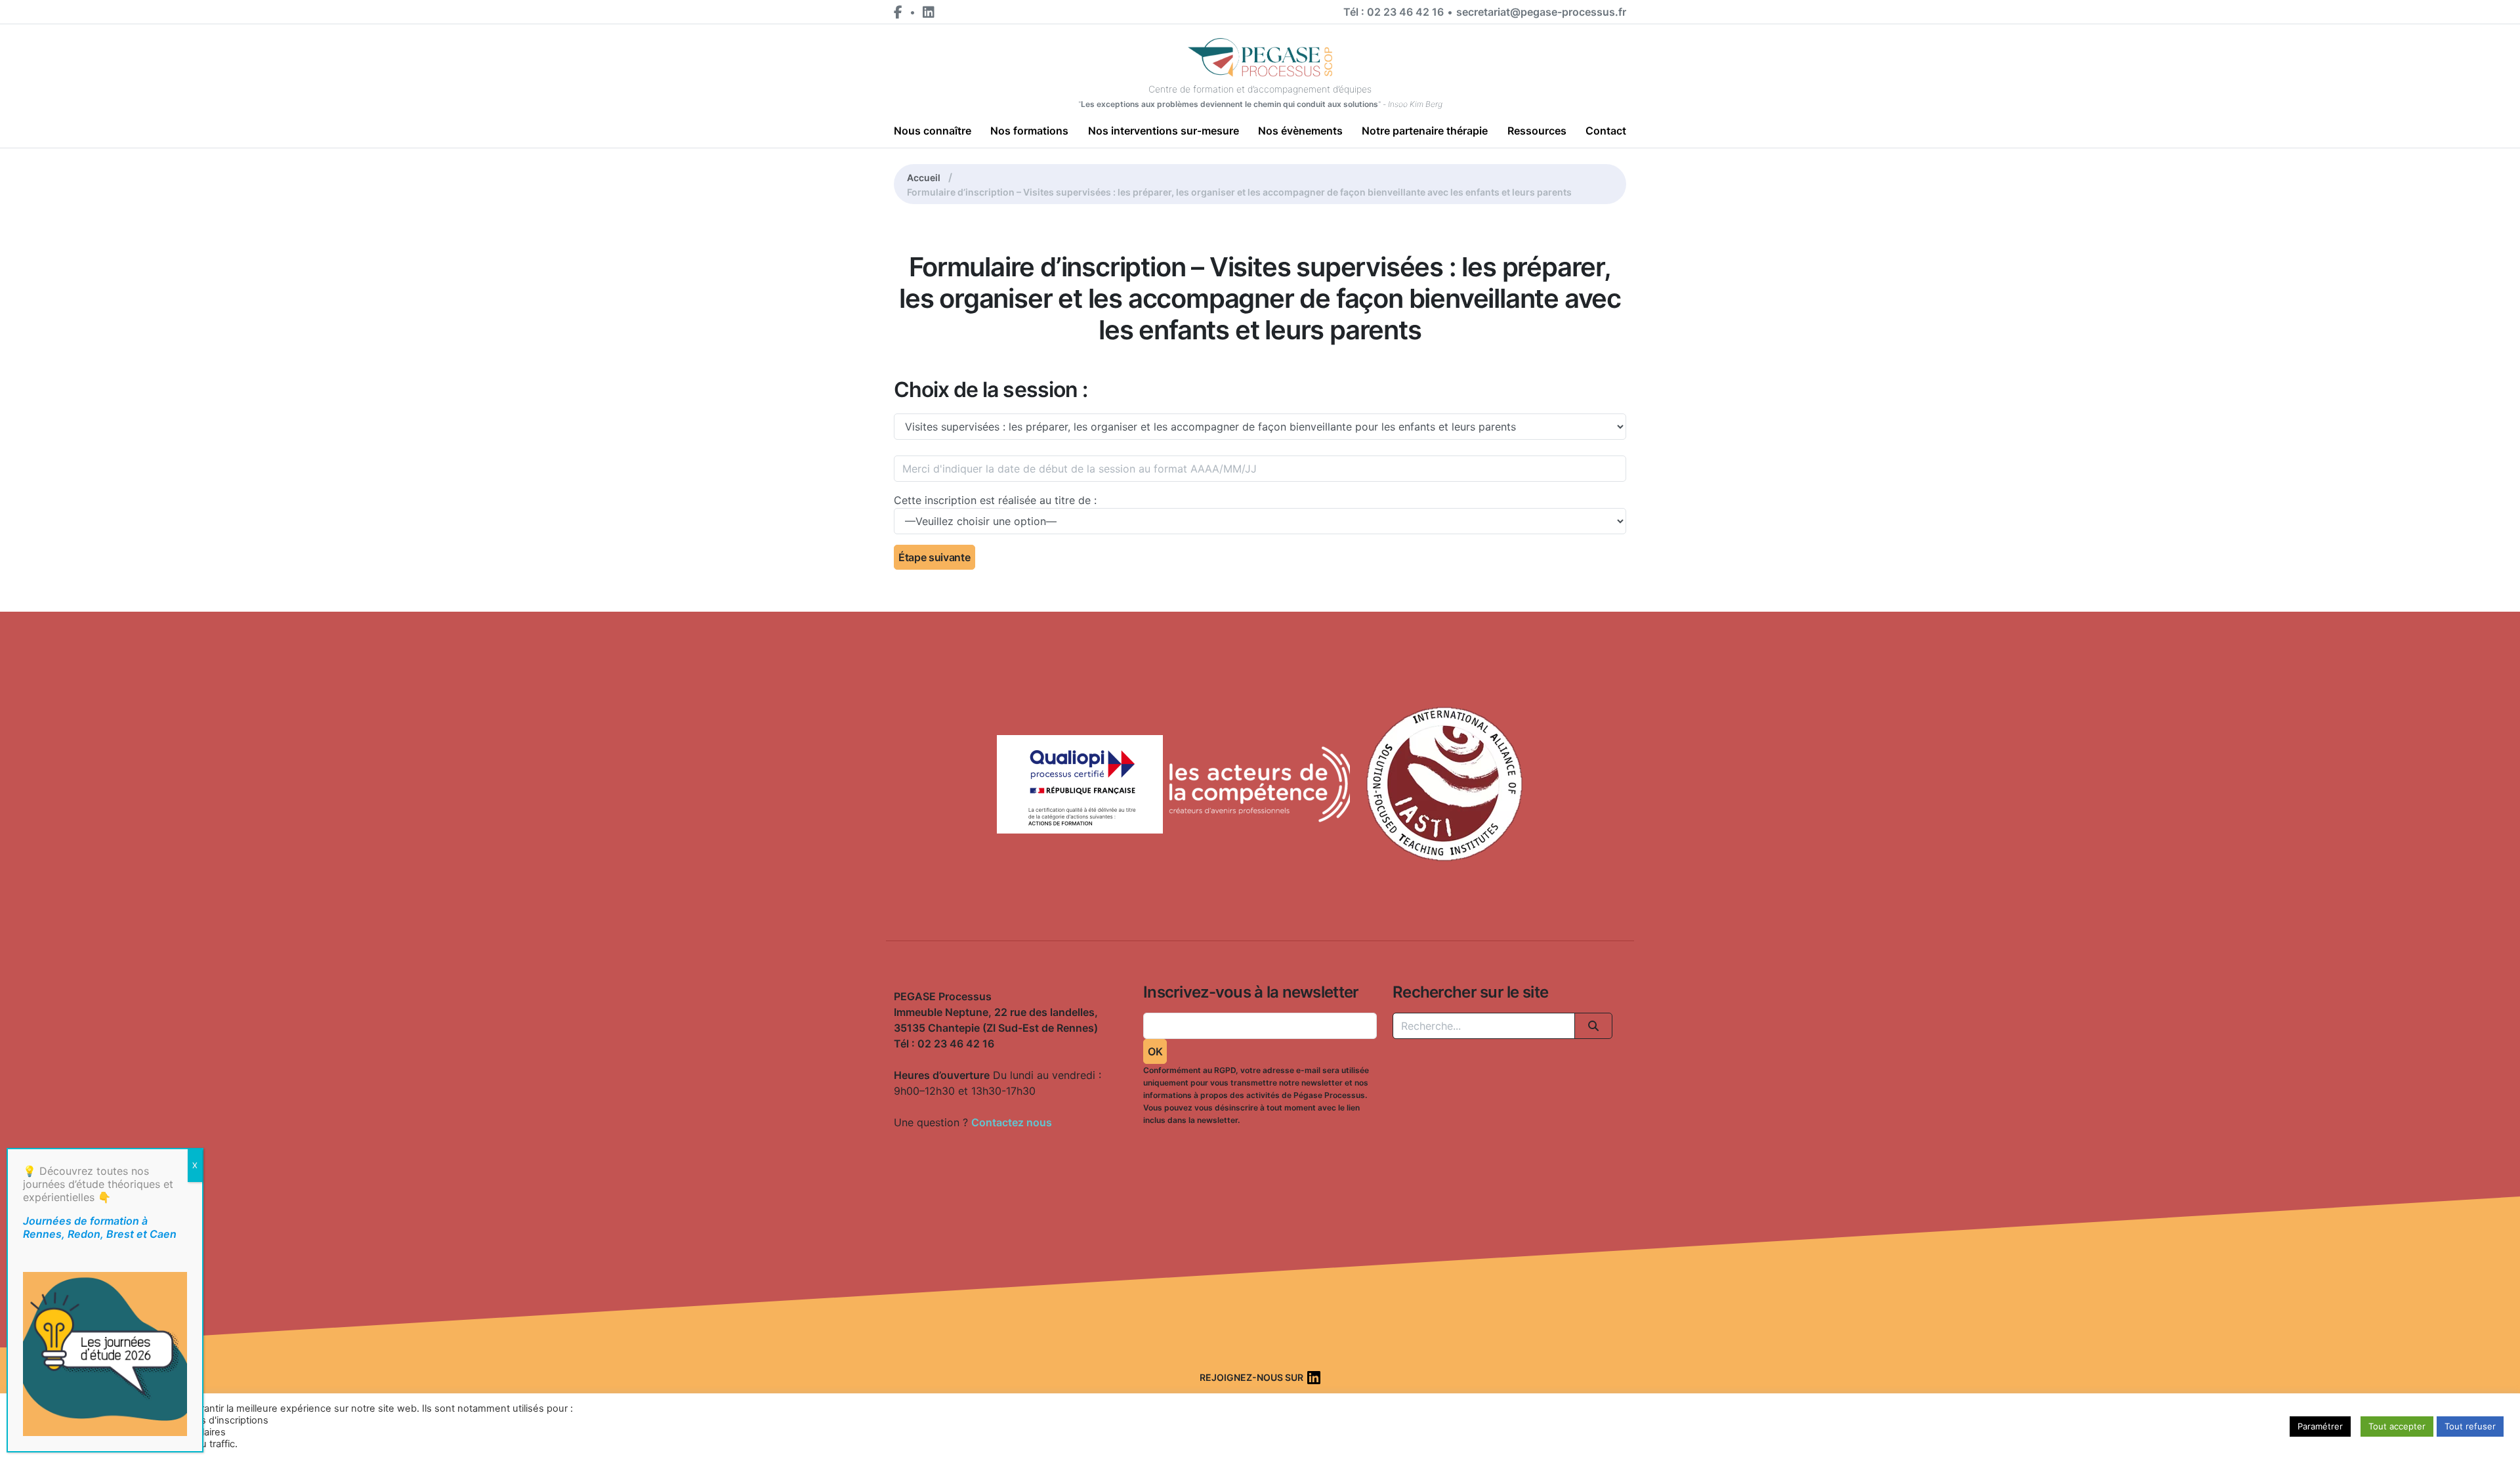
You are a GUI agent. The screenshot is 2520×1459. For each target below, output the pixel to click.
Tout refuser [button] (2470, 1426)
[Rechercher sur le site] (1593, 1026)
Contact (1606, 131)
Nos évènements (1300, 131)
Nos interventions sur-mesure (1164, 131)
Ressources (1537, 131)
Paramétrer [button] (2320, 1426)
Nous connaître (933, 131)
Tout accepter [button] (2397, 1426)
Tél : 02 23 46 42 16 (1394, 12)
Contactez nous (1012, 1122)
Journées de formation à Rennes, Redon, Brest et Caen (100, 1227)
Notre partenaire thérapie (1425, 131)
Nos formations (1029, 131)
